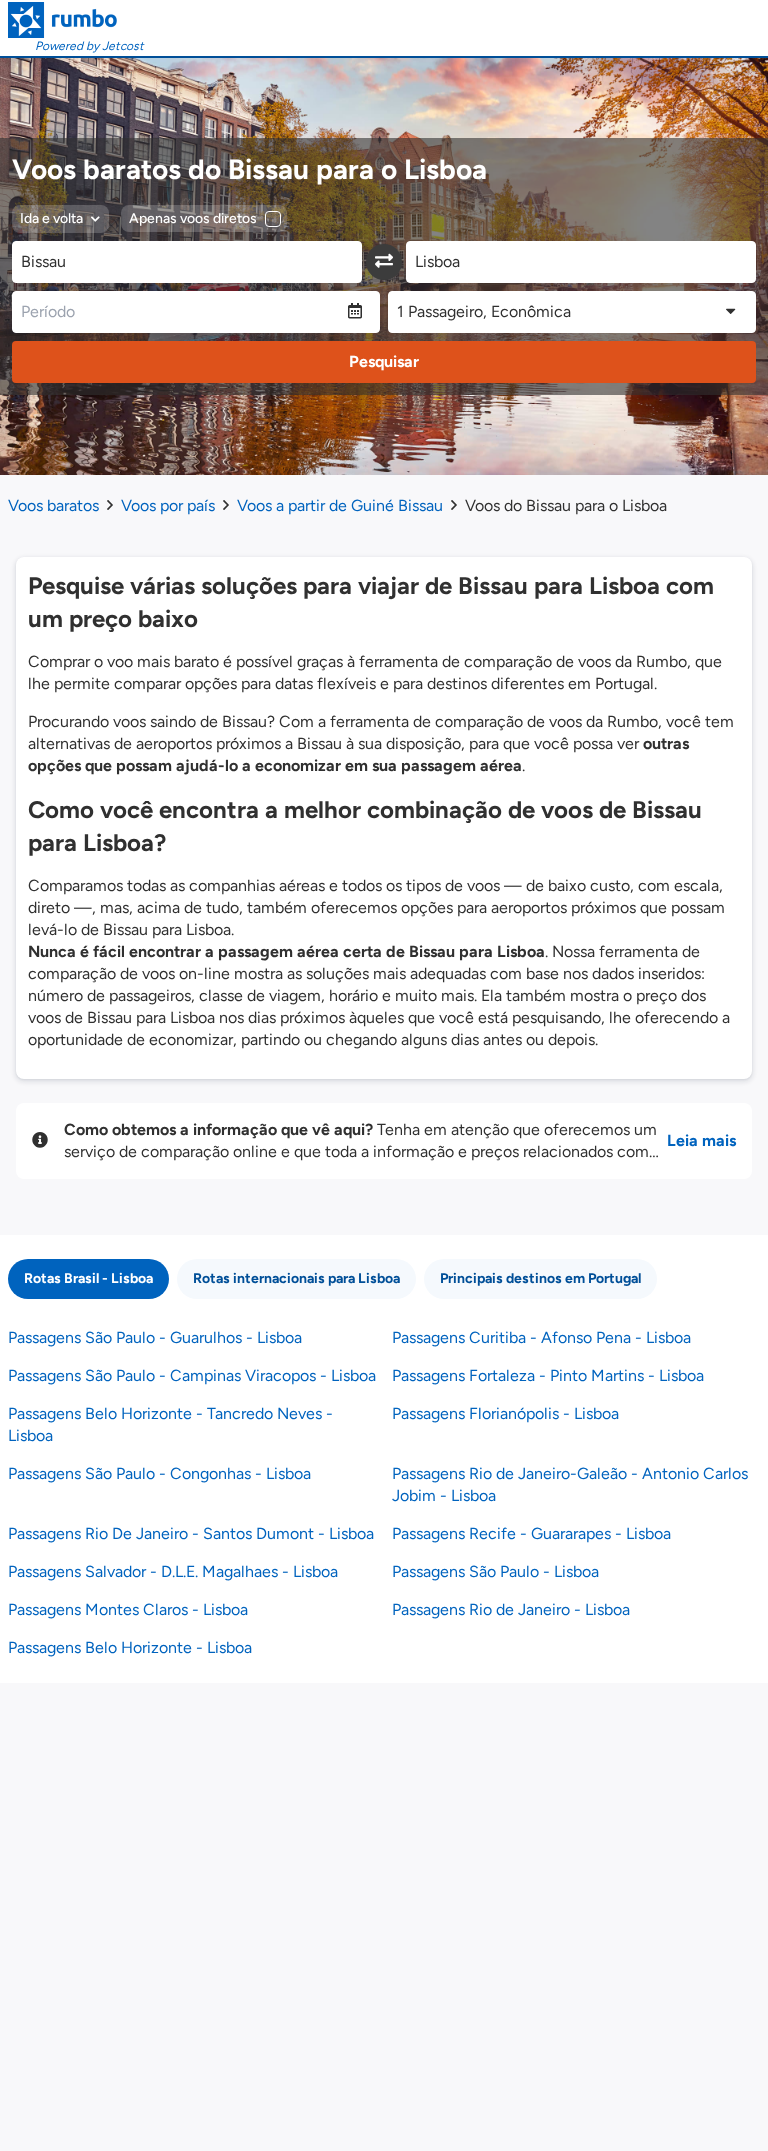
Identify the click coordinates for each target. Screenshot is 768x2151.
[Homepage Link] (76, 20)
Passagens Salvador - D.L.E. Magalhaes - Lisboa (173, 1571)
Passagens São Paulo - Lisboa (495, 1571)
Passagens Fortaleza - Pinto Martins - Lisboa (548, 1375)
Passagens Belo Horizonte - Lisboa (130, 1647)
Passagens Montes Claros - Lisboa (128, 1609)
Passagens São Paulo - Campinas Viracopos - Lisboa (192, 1375)
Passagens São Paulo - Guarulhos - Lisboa (155, 1337)
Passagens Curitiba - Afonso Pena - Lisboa (541, 1337)
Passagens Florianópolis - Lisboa (505, 1413)
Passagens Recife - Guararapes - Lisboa (531, 1533)
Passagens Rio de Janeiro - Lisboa (511, 1609)
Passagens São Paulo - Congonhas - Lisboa (159, 1473)
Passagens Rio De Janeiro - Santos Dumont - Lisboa (191, 1533)
